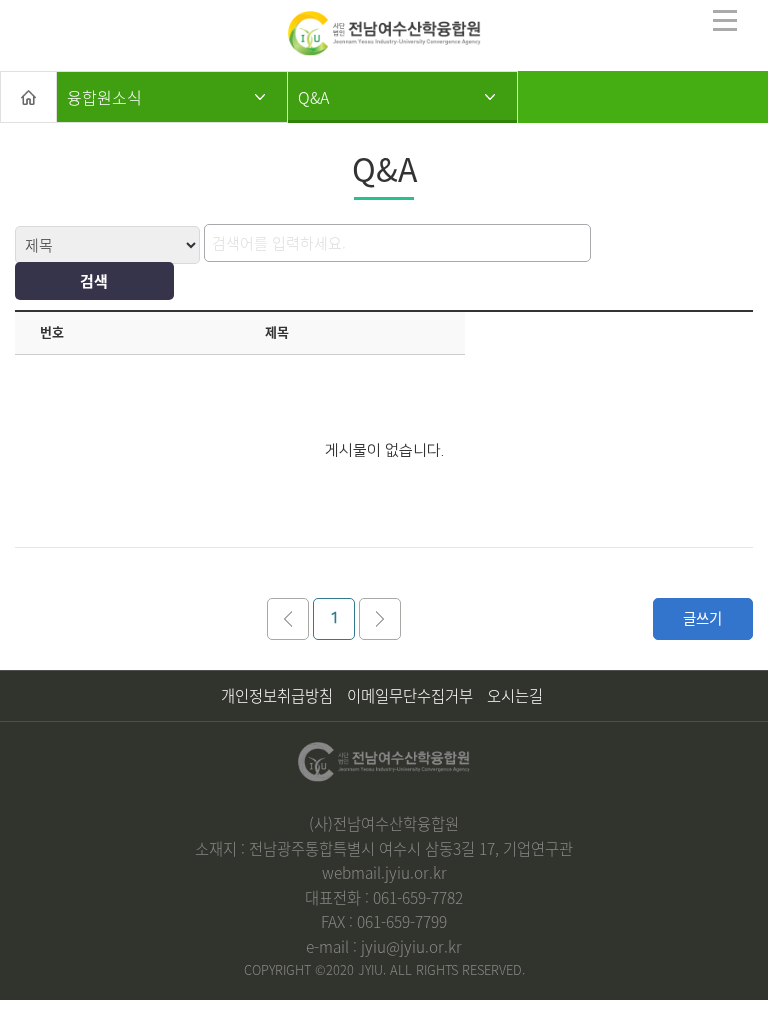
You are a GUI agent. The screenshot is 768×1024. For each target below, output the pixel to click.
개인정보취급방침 (277, 695)
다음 (380, 619)
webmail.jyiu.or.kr (384, 872)
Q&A (313, 97)
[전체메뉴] (725, 20)
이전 (288, 619)
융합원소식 (104, 97)
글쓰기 (702, 618)
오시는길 (515, 695)
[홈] (28, 97)
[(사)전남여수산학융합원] (384, 33)
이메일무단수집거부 (410, 695)
